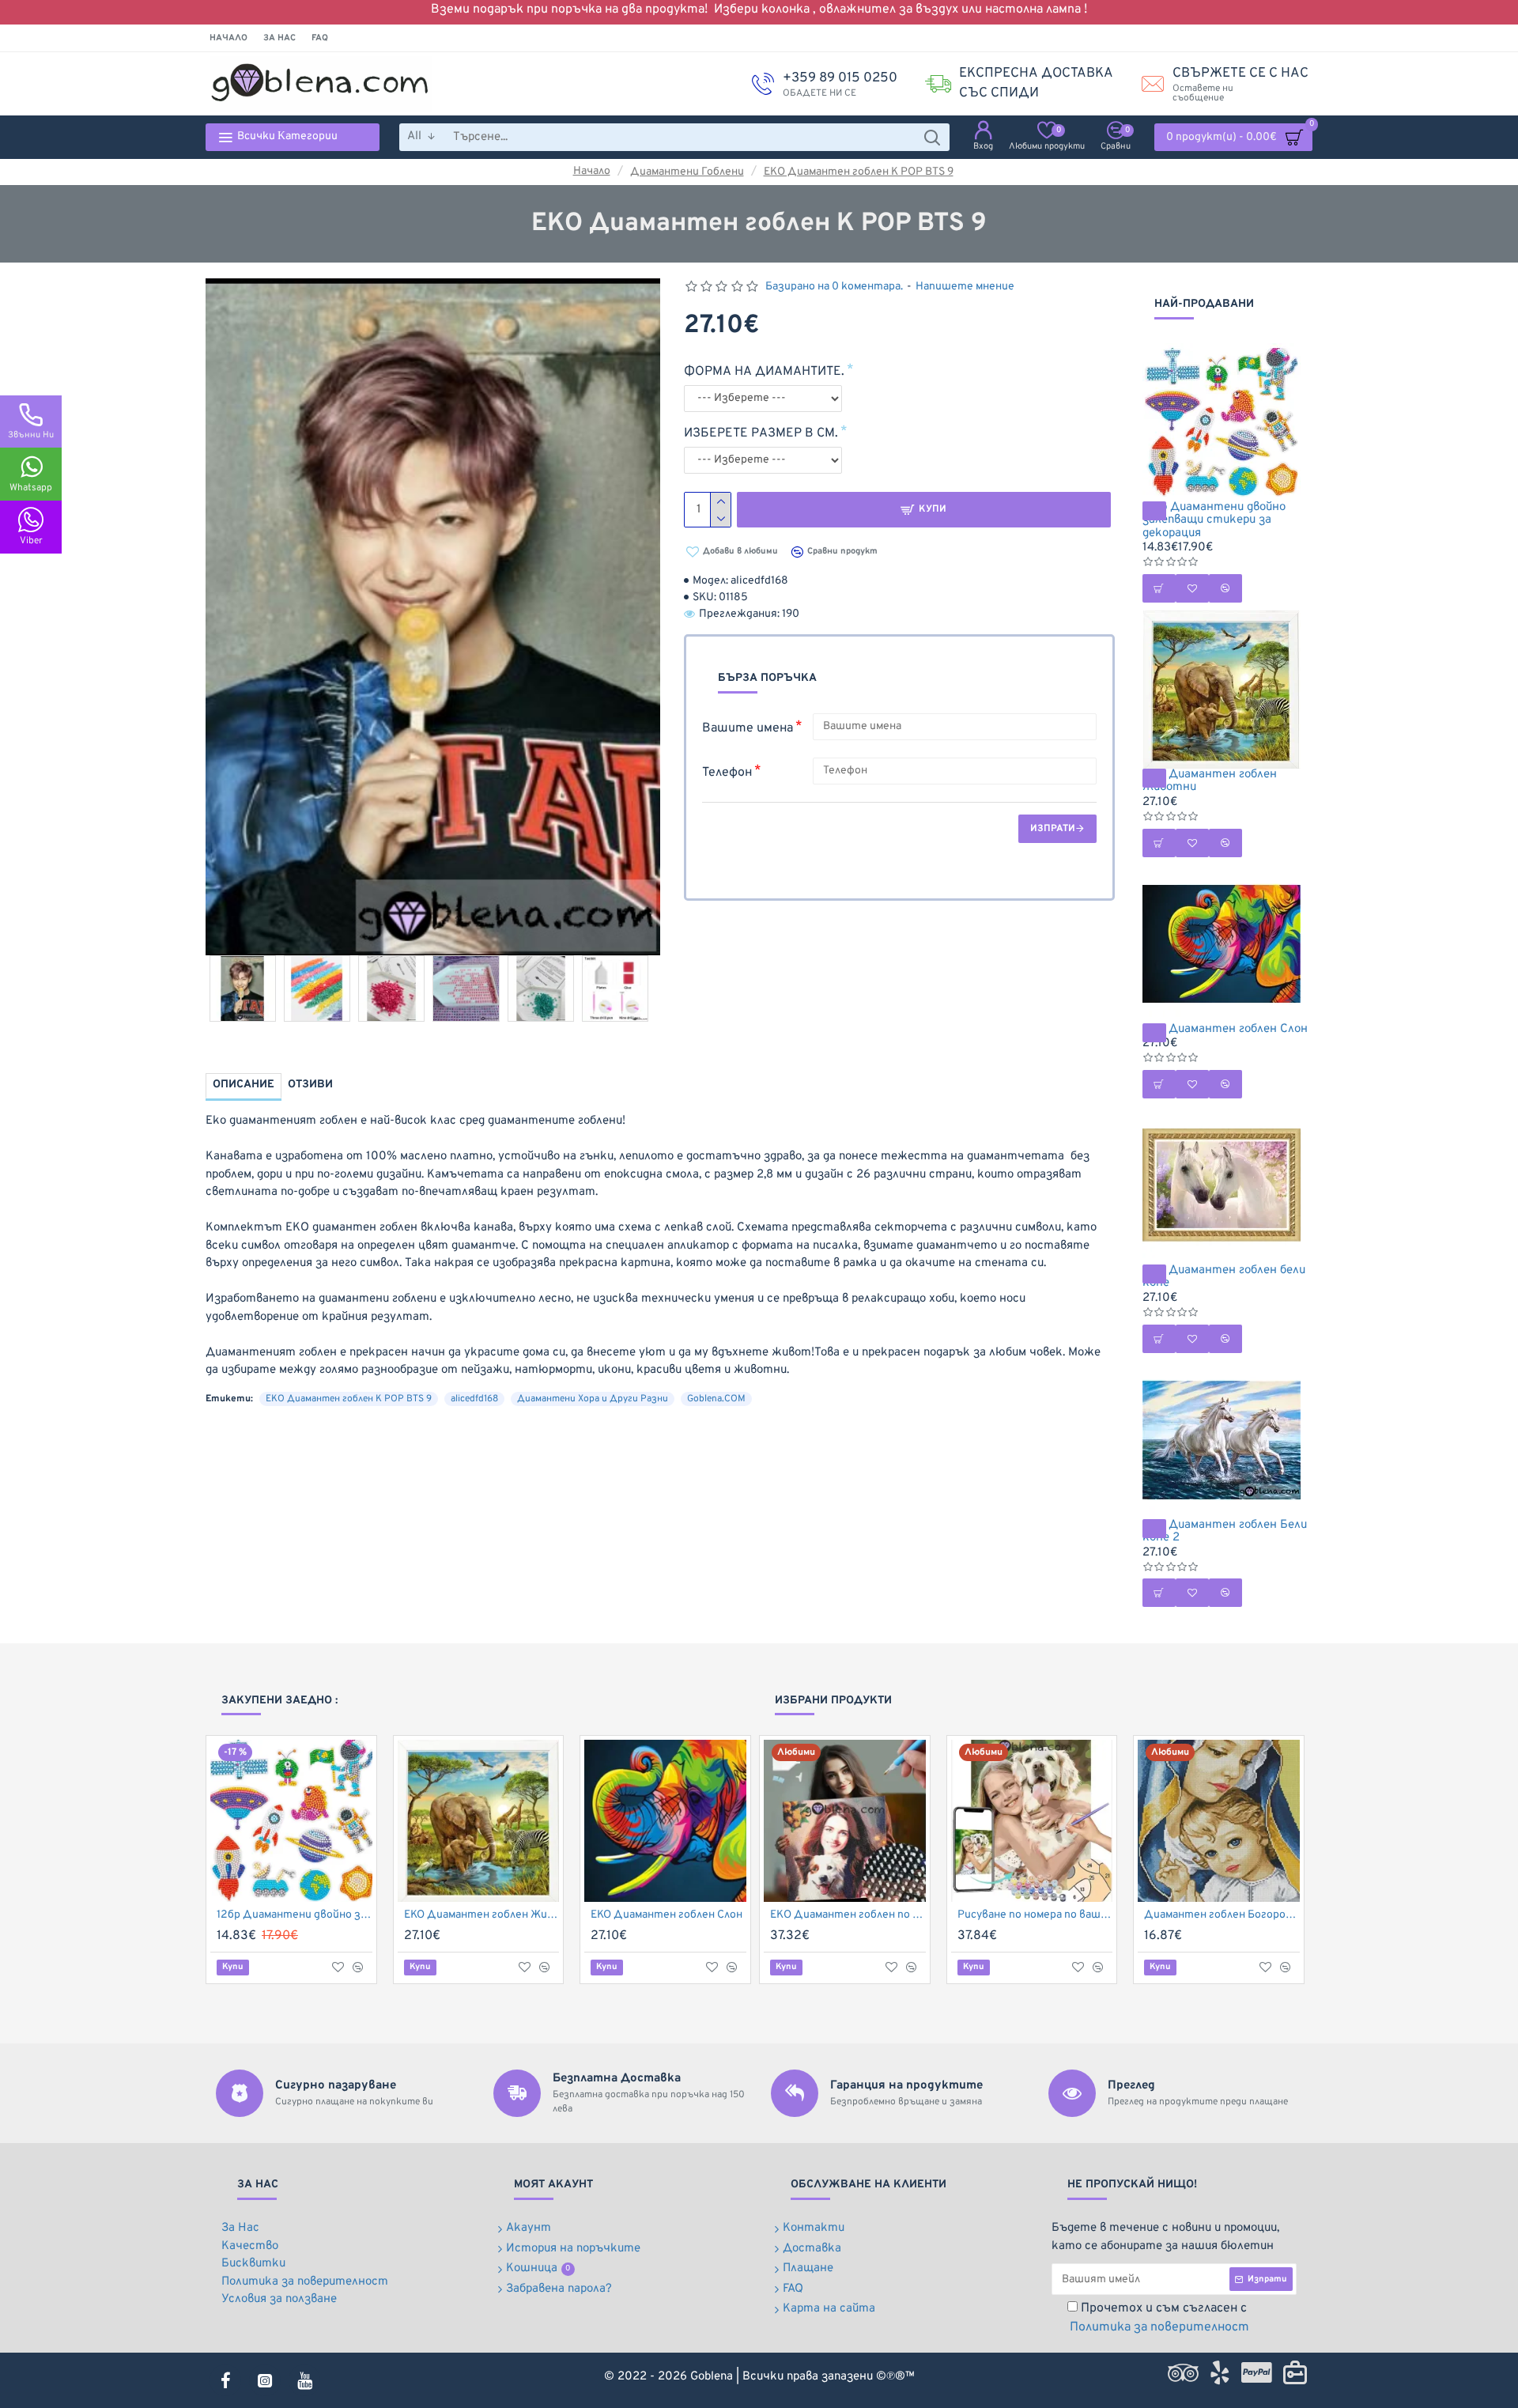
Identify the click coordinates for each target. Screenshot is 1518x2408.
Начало (592, 171)
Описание (244, 1085)
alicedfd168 (474, 1399)
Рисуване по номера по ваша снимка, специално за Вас (1035, 1915)
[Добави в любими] (338, 1967)
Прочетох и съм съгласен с (1159, 2318)
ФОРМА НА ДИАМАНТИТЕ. (764, 372)
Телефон (727, 773)
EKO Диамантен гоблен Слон (1225, 1030)
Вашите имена (748, 728)
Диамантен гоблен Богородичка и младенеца (1222, 1915)
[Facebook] (225, 2380)
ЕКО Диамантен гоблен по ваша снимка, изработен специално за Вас (848, 1915)
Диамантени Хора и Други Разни (593, 1399)
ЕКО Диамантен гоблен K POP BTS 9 (859, 172)
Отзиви (310, 1085)
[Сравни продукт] (358, 1968)
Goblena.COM (716, 1399)
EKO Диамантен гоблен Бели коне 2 (1225, 1532)
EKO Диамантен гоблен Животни (1210, 782)
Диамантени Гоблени (687, 172)
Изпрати (1053, 829)
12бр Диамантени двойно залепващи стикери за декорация (1214, 521)
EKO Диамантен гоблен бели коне (1224, 1278)
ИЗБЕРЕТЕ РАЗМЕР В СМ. (761, 433)
